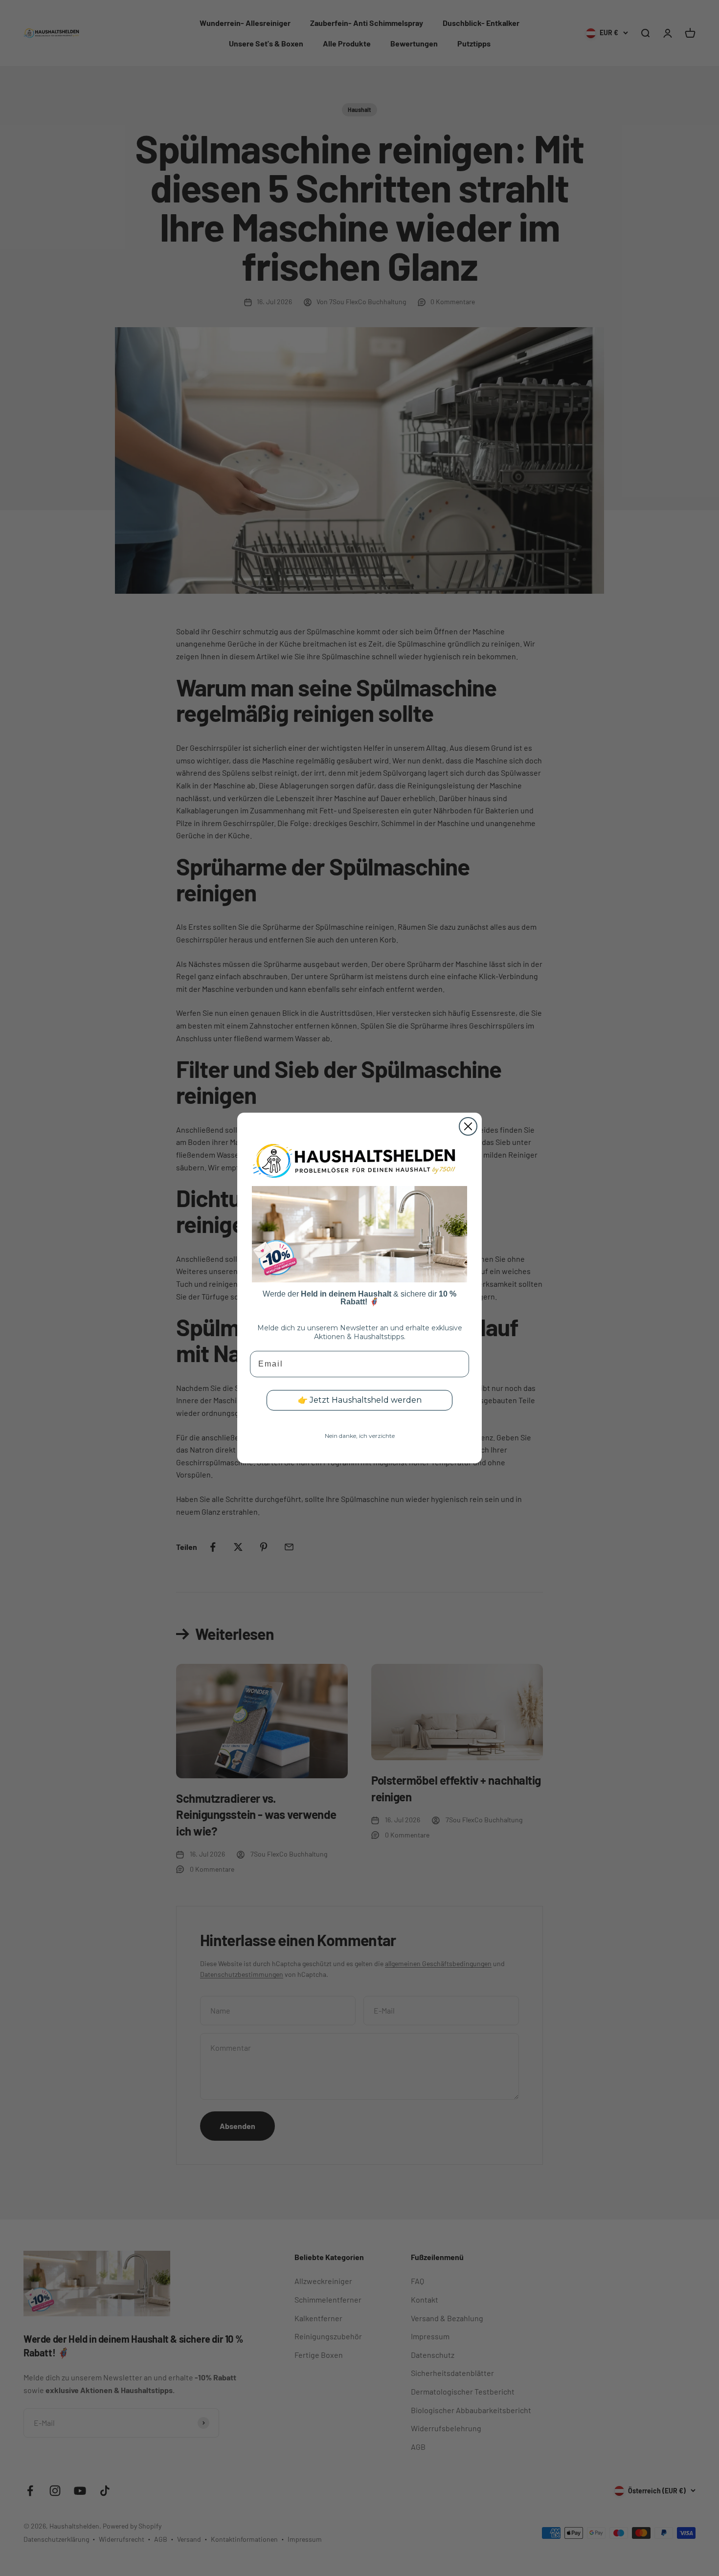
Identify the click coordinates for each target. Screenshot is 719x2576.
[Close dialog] (468, 1126)
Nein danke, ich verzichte (360, 1436)
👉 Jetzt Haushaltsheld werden (360, 1400)
